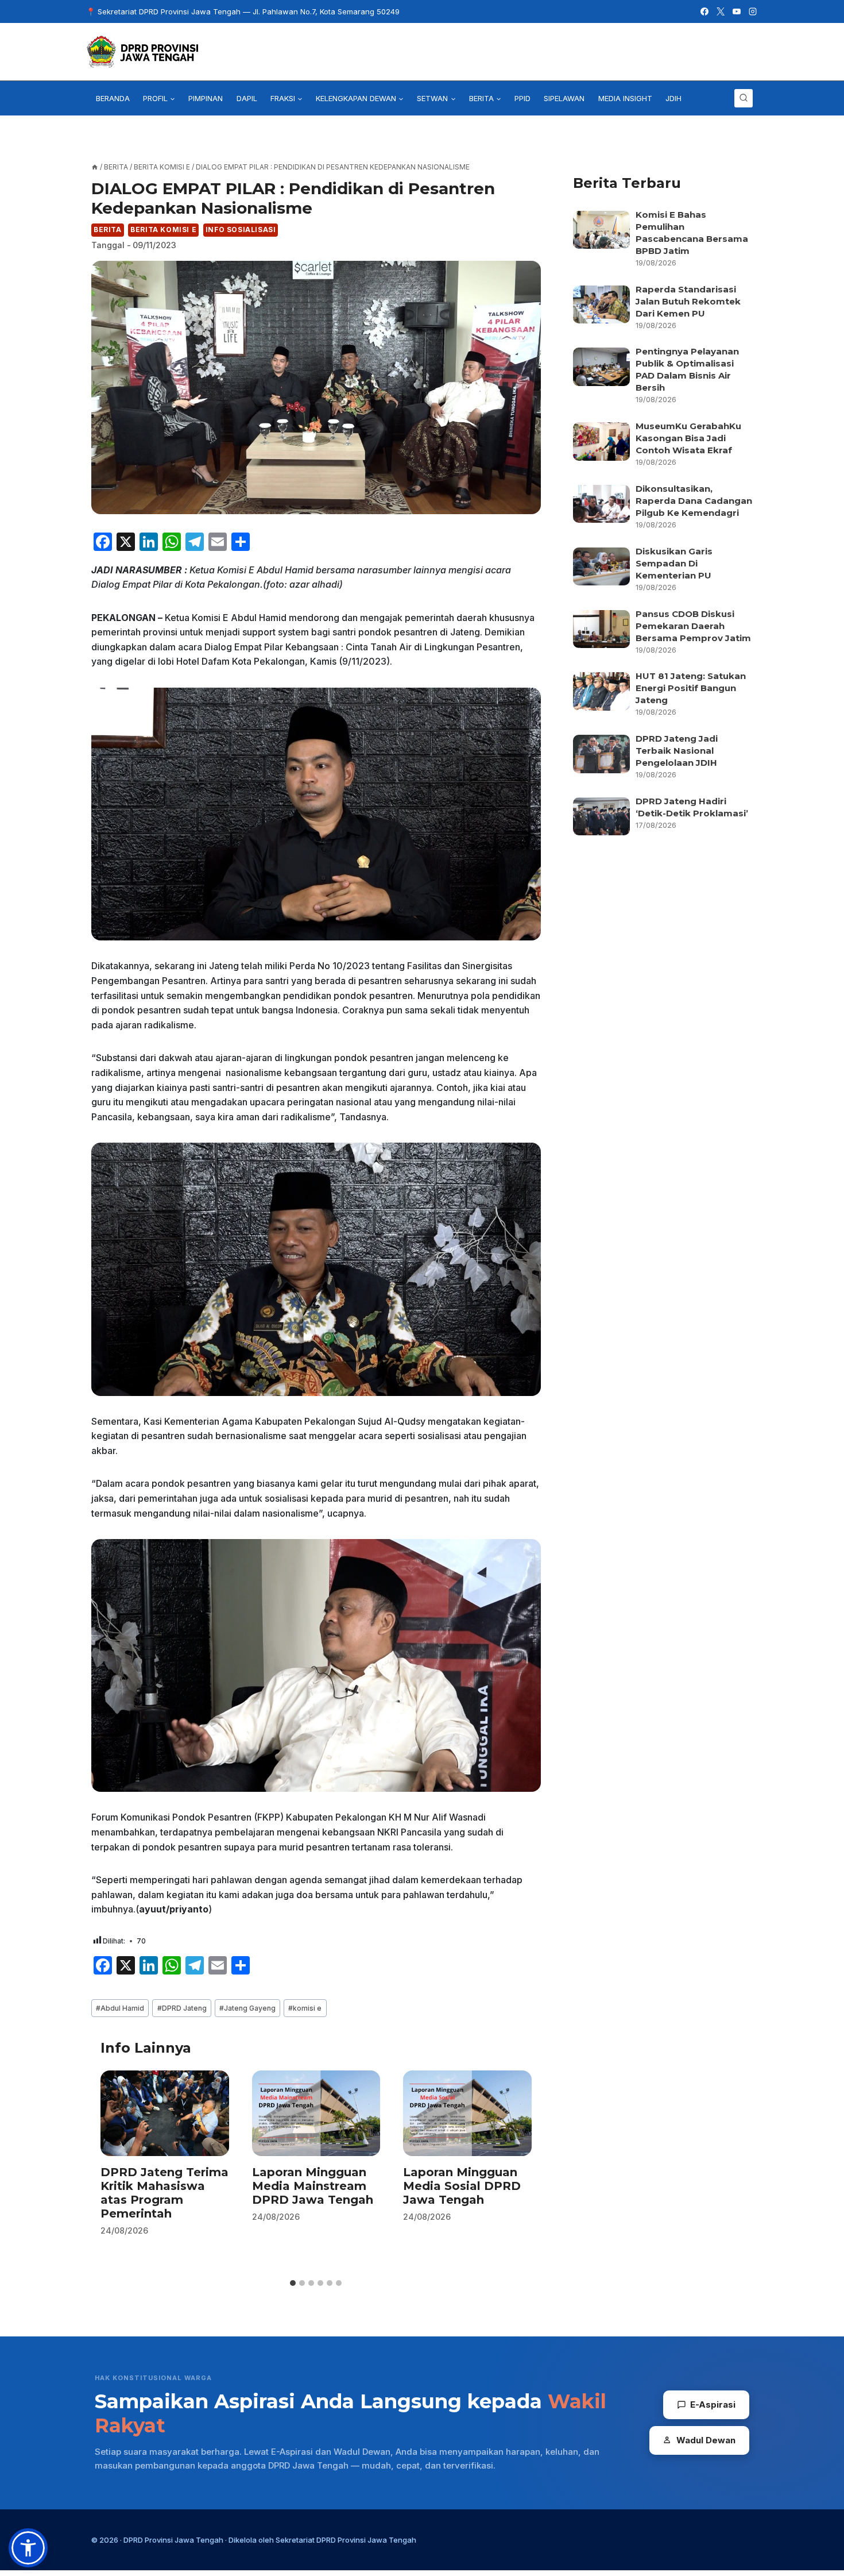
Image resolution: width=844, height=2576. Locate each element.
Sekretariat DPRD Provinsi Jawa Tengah (346, 2540)
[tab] (293, 2283)
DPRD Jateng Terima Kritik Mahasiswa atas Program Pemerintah (164, 2193)
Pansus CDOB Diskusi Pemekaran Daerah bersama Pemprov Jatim (693, 626)
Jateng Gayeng (247, 2008)
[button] (28, 2548)
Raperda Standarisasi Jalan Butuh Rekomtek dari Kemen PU (688, 301)
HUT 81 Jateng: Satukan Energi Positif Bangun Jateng (691, 688)
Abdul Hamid (120, 2008)
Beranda (113, 98)
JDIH (673, 98)
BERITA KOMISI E (163, 230)
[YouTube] (737, 11)
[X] (721, 11)
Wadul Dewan (706, 2440)
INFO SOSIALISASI (241, 230)
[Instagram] (753, 11)
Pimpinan (206, 98)
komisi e (305, 2008)
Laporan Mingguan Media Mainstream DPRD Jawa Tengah (313, 2186)
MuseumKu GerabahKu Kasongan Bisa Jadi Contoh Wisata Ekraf (688, 438)
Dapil (247, 98)
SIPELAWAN (564, 98)
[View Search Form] (744, 98)
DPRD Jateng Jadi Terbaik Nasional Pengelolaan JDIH (677, 751)
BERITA (108, 230)
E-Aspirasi (713, 2405)
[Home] (95, 167)
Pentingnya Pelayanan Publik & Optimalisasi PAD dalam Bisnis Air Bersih (687, 369)
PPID (522, 98)
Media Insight (625, 98)
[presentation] (165, 2113)
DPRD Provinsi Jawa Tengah (173, 2540)
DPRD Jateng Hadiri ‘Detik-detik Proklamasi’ (693, 807)
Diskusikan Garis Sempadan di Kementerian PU (674, 563)
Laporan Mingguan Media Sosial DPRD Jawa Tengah (462, 2186)
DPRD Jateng (182, 2008)
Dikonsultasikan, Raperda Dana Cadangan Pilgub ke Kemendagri (694, 501)
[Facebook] (704, 11)
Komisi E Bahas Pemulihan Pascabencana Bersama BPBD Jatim (692, 233)
